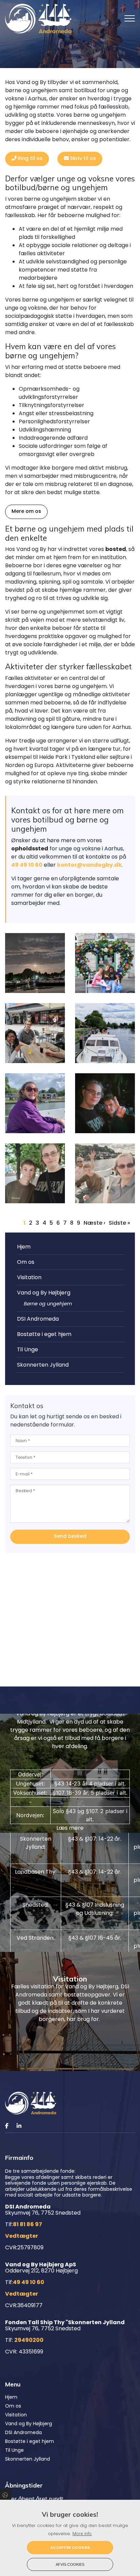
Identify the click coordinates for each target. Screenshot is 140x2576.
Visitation (29, 1277)
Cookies (6, 2495)
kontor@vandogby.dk (89, 865)
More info (82, 2534)
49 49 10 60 (27, 865)
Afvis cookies (70, 2564)
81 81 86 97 (28, 2224)
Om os (26, 1262)
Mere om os (26, 511)
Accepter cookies (70, 2547)
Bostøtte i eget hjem (44, 1334)
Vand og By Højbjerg (44, 1293)
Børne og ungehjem (48, 1304)
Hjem (24, 1247)
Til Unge (28, 1349)
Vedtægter (22, 2236)
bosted (116, 549)
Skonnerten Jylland (43, 1365)
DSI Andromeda (38, 1319)
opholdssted (30, 849)
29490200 (29, 2340)
